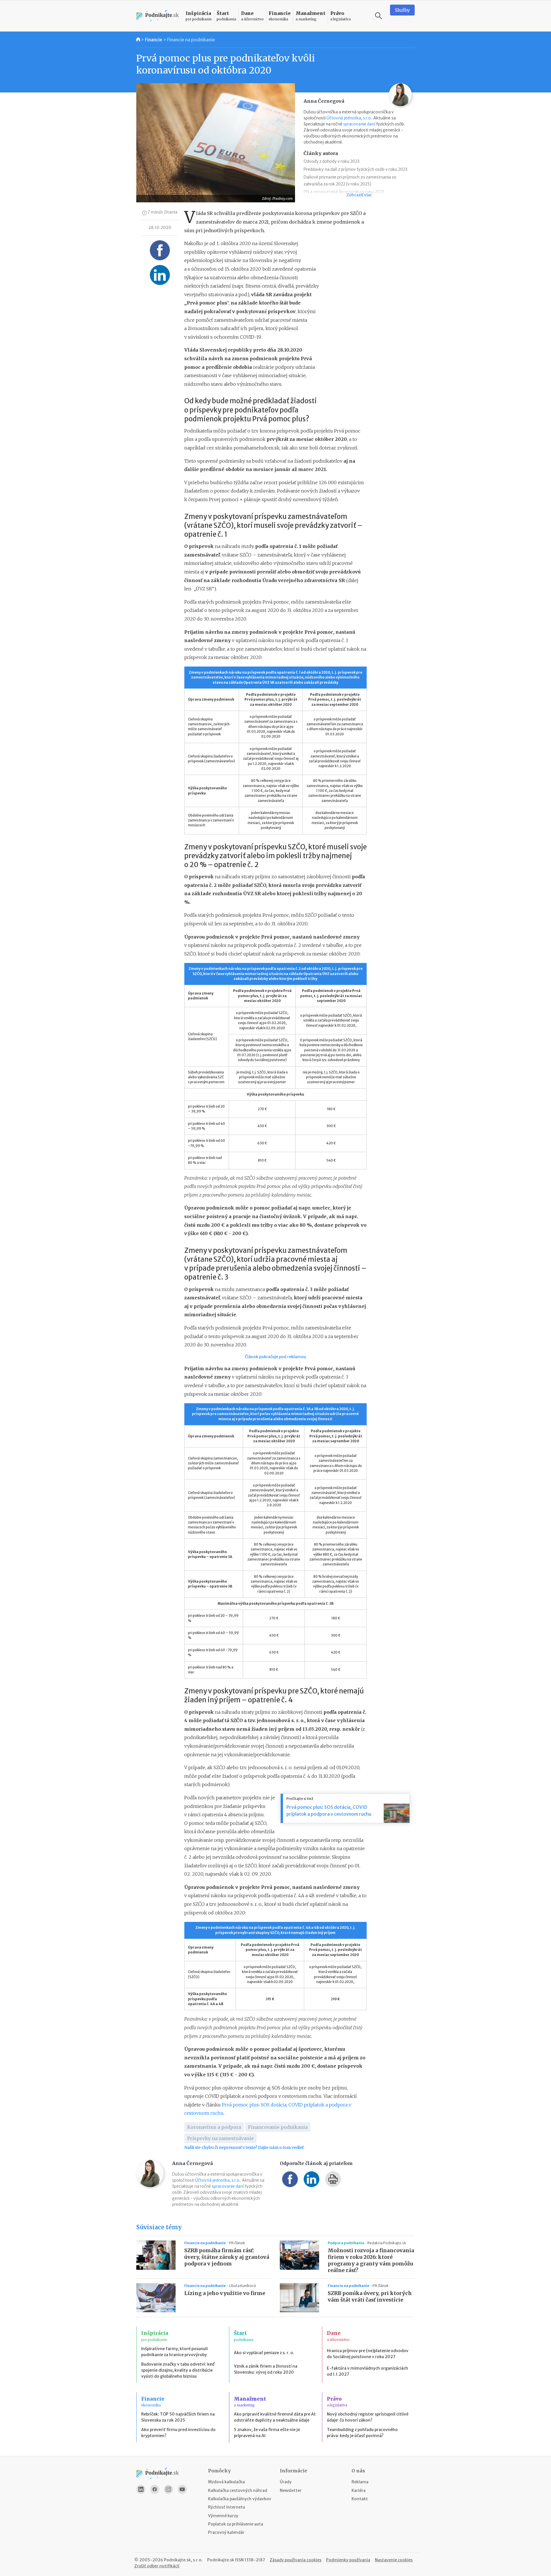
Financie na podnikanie (191, 40)
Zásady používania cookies (296, 2560)
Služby (402, 10)
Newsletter (291, 2490)
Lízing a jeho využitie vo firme (225, 2293)
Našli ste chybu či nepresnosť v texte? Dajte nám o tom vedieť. (244, 2147)
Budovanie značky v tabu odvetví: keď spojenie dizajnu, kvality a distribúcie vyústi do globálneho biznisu (178, 2370)
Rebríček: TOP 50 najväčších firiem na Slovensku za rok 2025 (178, 2417)
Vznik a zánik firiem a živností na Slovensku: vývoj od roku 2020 (266, 2369)
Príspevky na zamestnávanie (220, 2138)
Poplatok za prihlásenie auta (236, 2524)
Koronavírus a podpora (214, 2127)
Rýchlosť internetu (227, 2507)
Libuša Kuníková (242, 2286)
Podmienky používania (348, 2560)
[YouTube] (182, 2489)
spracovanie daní (359, 124)
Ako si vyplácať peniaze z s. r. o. (264, 2353)
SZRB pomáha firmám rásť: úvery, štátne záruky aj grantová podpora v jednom (227, 2257)
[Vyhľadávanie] (379, 16)
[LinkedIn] (141, 2489)
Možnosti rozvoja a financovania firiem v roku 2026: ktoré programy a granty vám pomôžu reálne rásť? (371, 2260)
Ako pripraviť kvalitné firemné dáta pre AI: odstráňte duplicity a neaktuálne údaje (275, 2417)
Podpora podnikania (346, 2243)
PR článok (237, 2243)
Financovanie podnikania (278, 2127)
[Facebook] (155, 2489)
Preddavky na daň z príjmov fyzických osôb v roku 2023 (356, 169)
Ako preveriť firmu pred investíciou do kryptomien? (178, 2433)
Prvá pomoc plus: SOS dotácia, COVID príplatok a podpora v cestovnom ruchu (329, 1811)
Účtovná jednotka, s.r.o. (349, 118)
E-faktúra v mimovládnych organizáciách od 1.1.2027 (367, 2371)
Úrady (286, 2482)
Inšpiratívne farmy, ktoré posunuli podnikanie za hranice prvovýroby (174, 2352)
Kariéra (359, 2490)
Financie (154, 40)
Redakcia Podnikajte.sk (387, 2243)
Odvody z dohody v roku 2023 (332, 161)
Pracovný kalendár (226, 2532)
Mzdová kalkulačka (226, 2482)
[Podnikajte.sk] (158, 16)
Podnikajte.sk (221, 2560)
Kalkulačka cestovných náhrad (238, 2490)
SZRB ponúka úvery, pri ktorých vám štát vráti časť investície (370, 2297)
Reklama (360, 2482)
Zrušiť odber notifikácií (157, 2566)
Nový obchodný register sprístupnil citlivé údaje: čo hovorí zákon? (368, 2417)
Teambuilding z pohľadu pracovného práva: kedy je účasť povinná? (362, 2433)
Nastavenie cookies (394, 2560)
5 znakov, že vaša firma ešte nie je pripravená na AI (267, 2433)
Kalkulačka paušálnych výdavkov (240, 2499)
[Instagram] (168, 2489)
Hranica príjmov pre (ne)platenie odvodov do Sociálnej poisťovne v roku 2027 (368, 2354)
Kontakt (360, 2499)
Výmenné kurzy (223, 2516)
